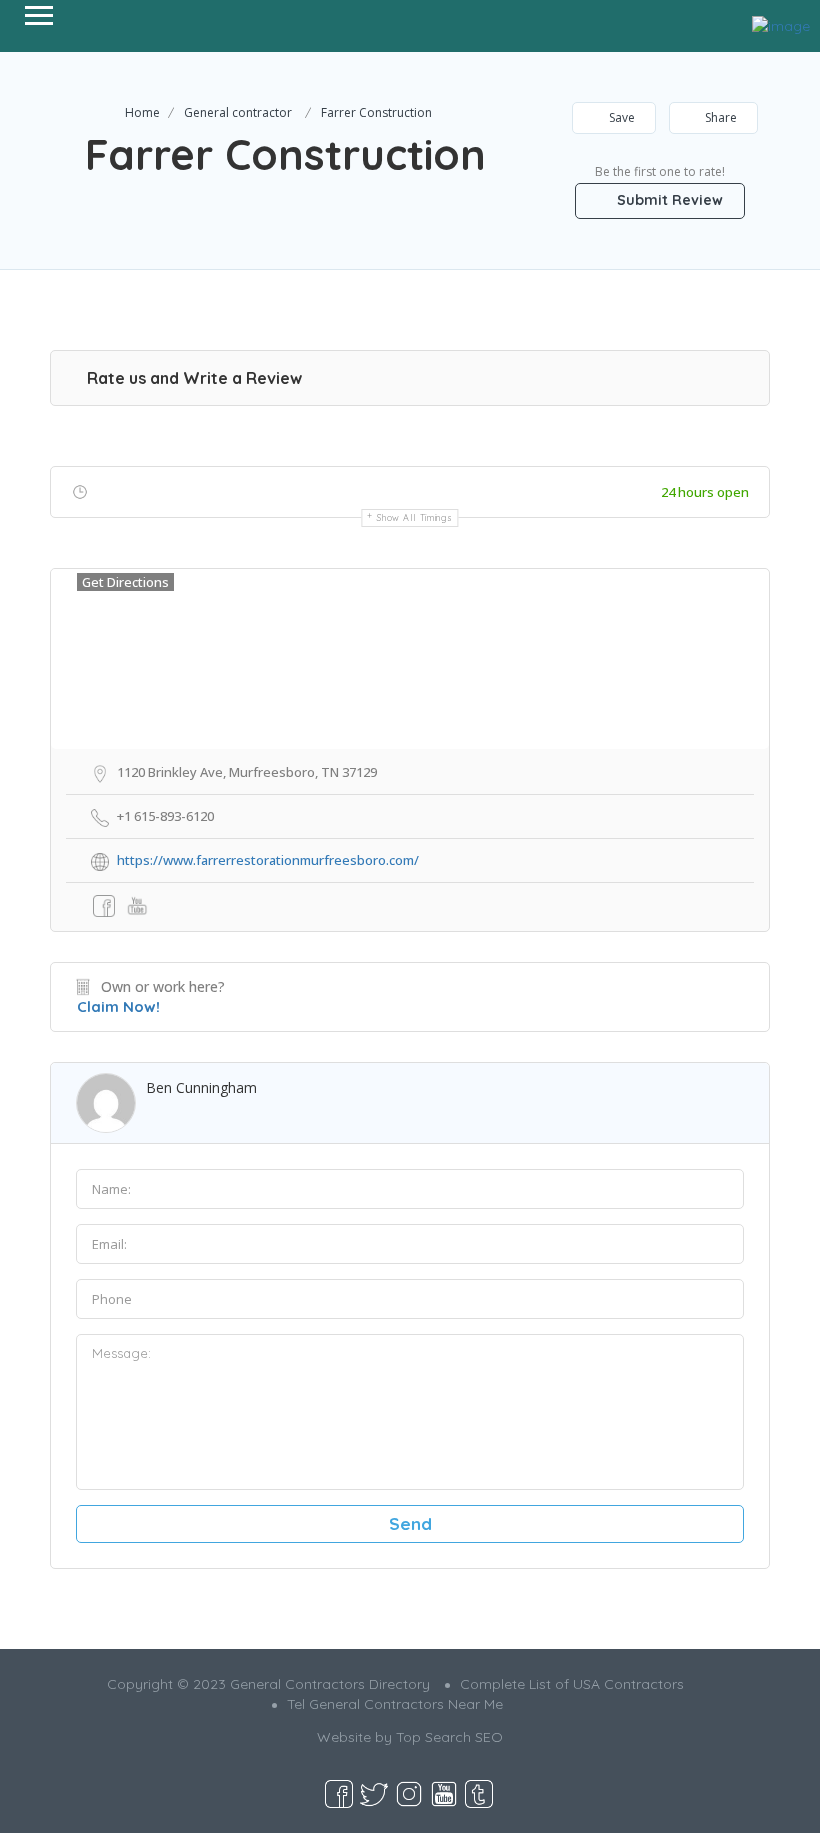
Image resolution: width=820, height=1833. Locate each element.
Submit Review (668, 200)
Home (142, 112)
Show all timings (414, 517)
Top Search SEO (449, 1737)
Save (620, 117)
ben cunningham (201, 1087)
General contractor (238, 112)
